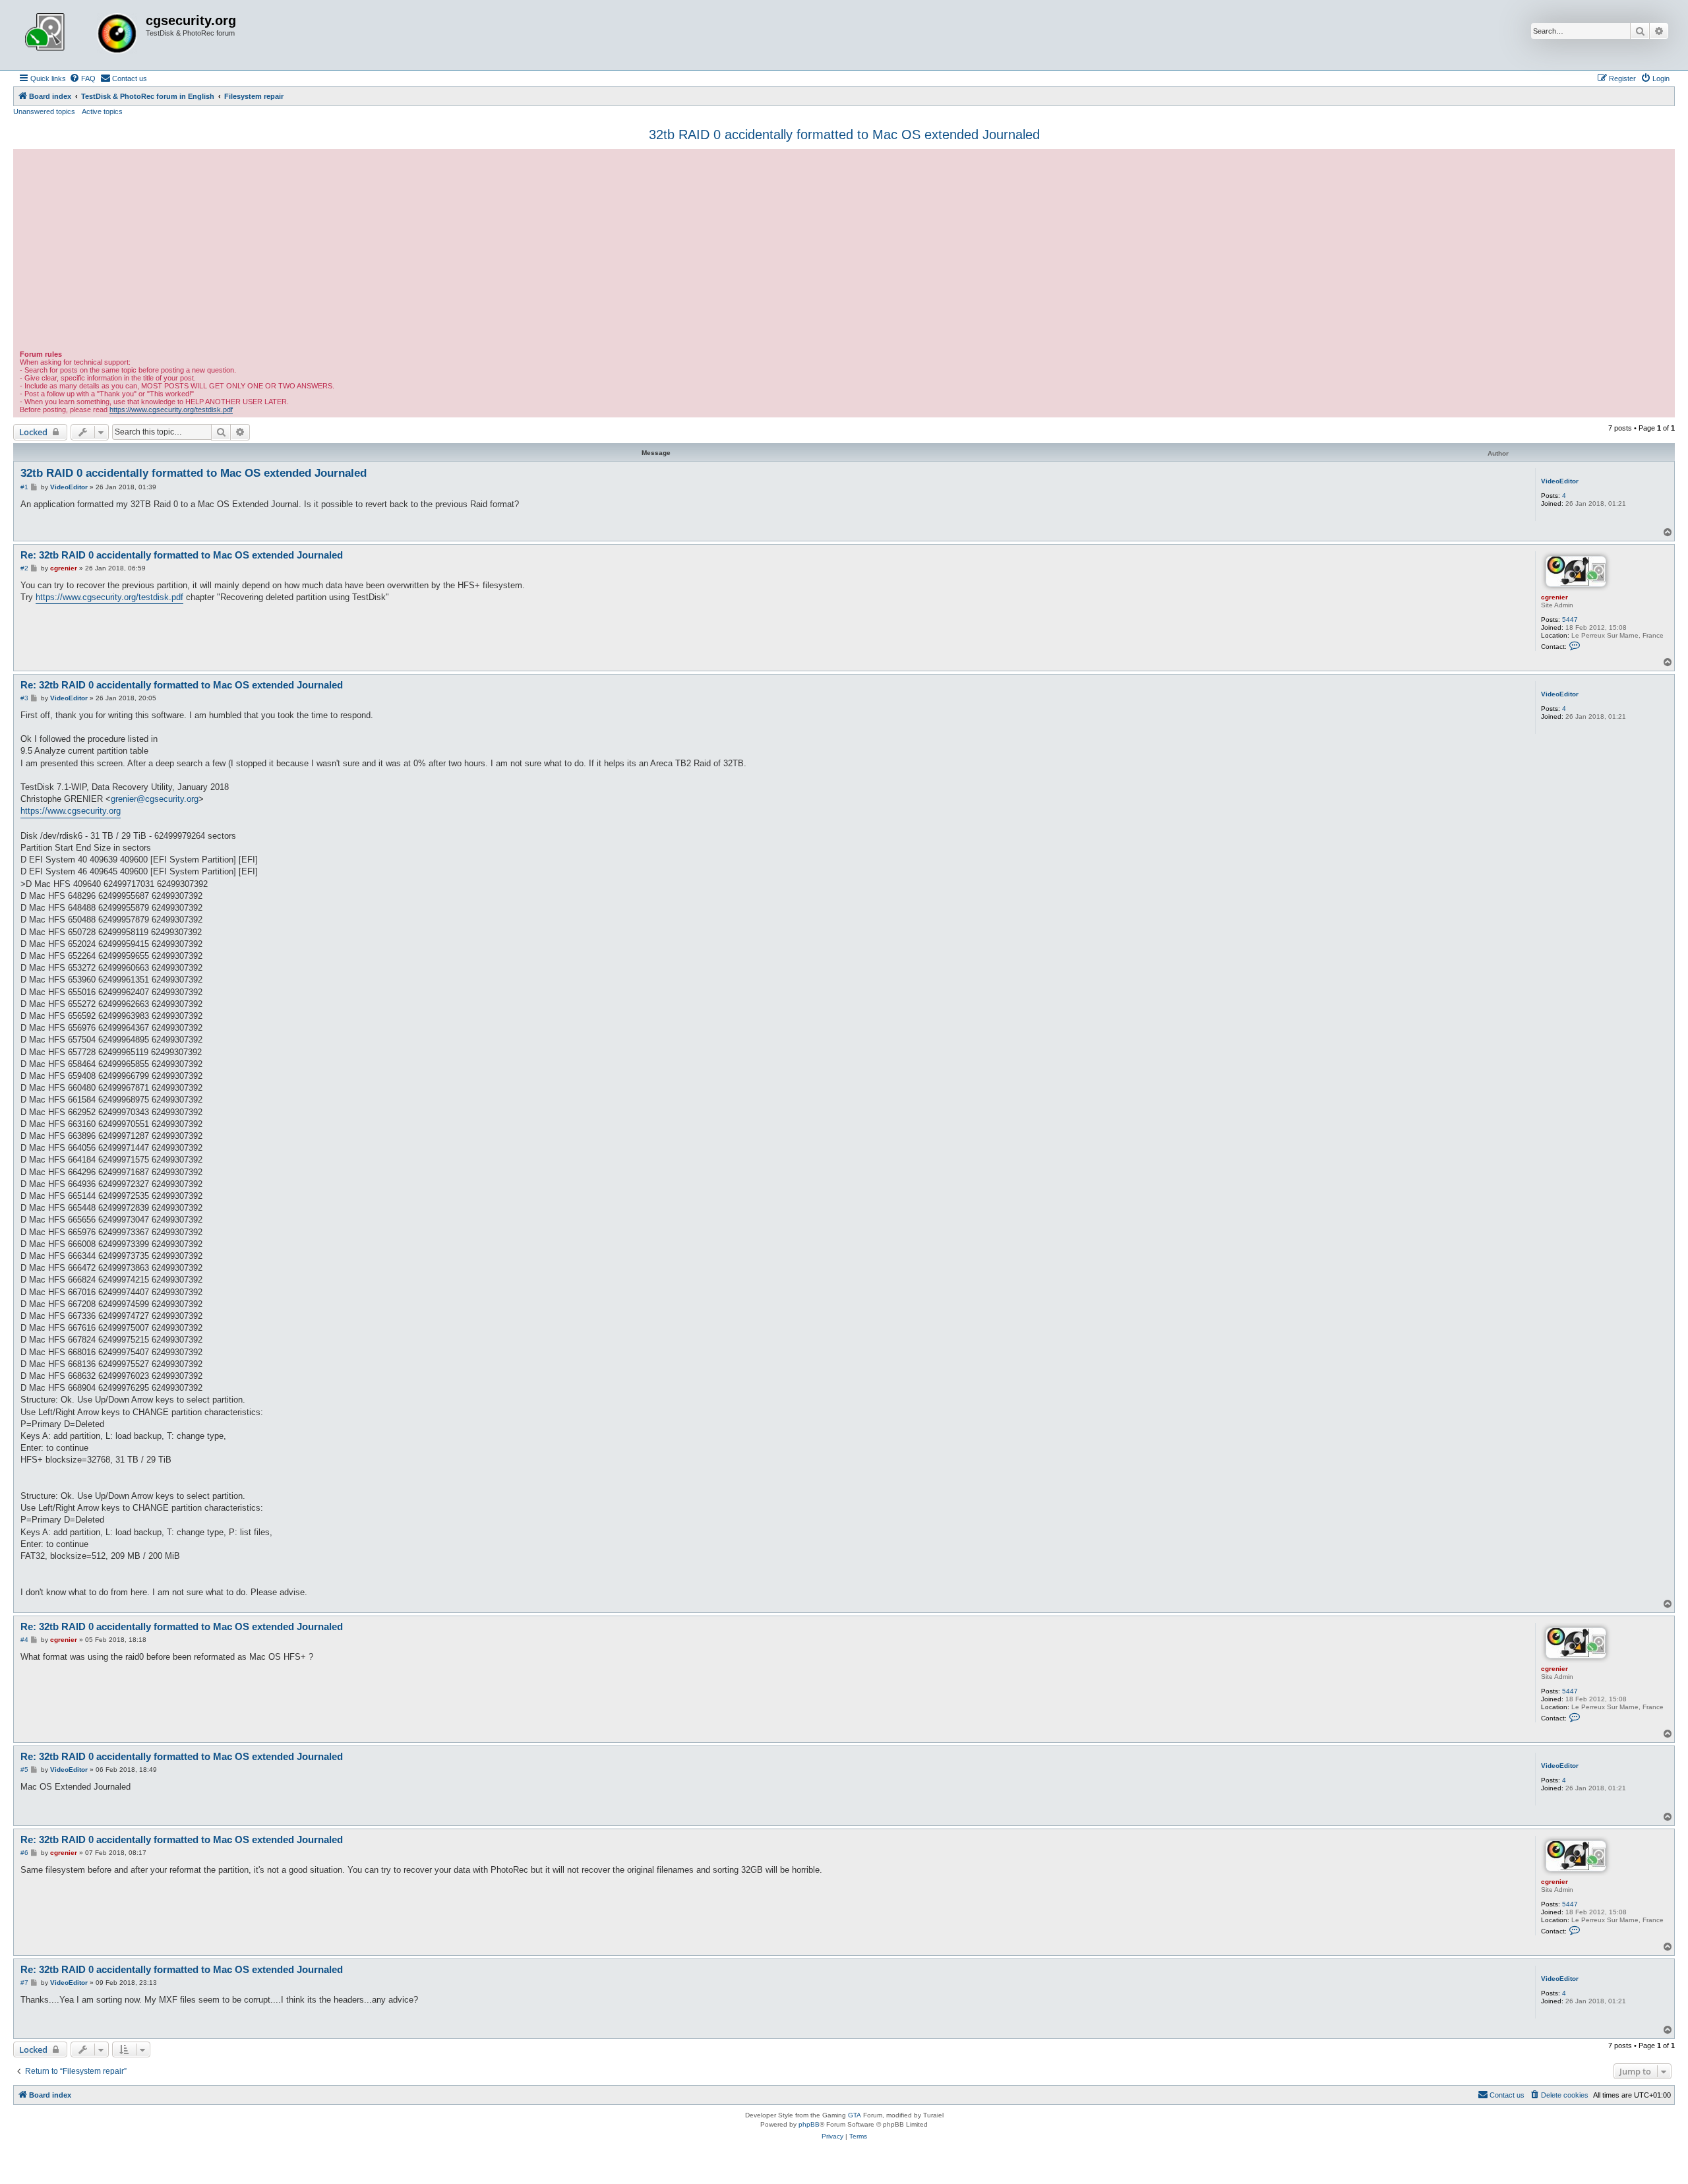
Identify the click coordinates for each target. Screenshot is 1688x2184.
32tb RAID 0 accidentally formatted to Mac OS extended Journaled (844, 135)
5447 (1570, 620)
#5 (24, 1770)
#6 (24, 1853)
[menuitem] (82, 78)
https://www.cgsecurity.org (71, 811)
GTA (855, 2115)
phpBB (809, 2124)
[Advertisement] (844, 251)
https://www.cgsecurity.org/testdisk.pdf (171, 409)
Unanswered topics (44, 111)
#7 (24, 1983)
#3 (24, 698)
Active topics (102, 111)
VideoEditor (1560, 481)
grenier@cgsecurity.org (155, 799)
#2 (24, 568)
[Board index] (81, 35)
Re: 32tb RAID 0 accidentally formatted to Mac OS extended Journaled (182, 555)
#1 (24, 487)
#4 (24, 1640)
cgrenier (1554, 597)
